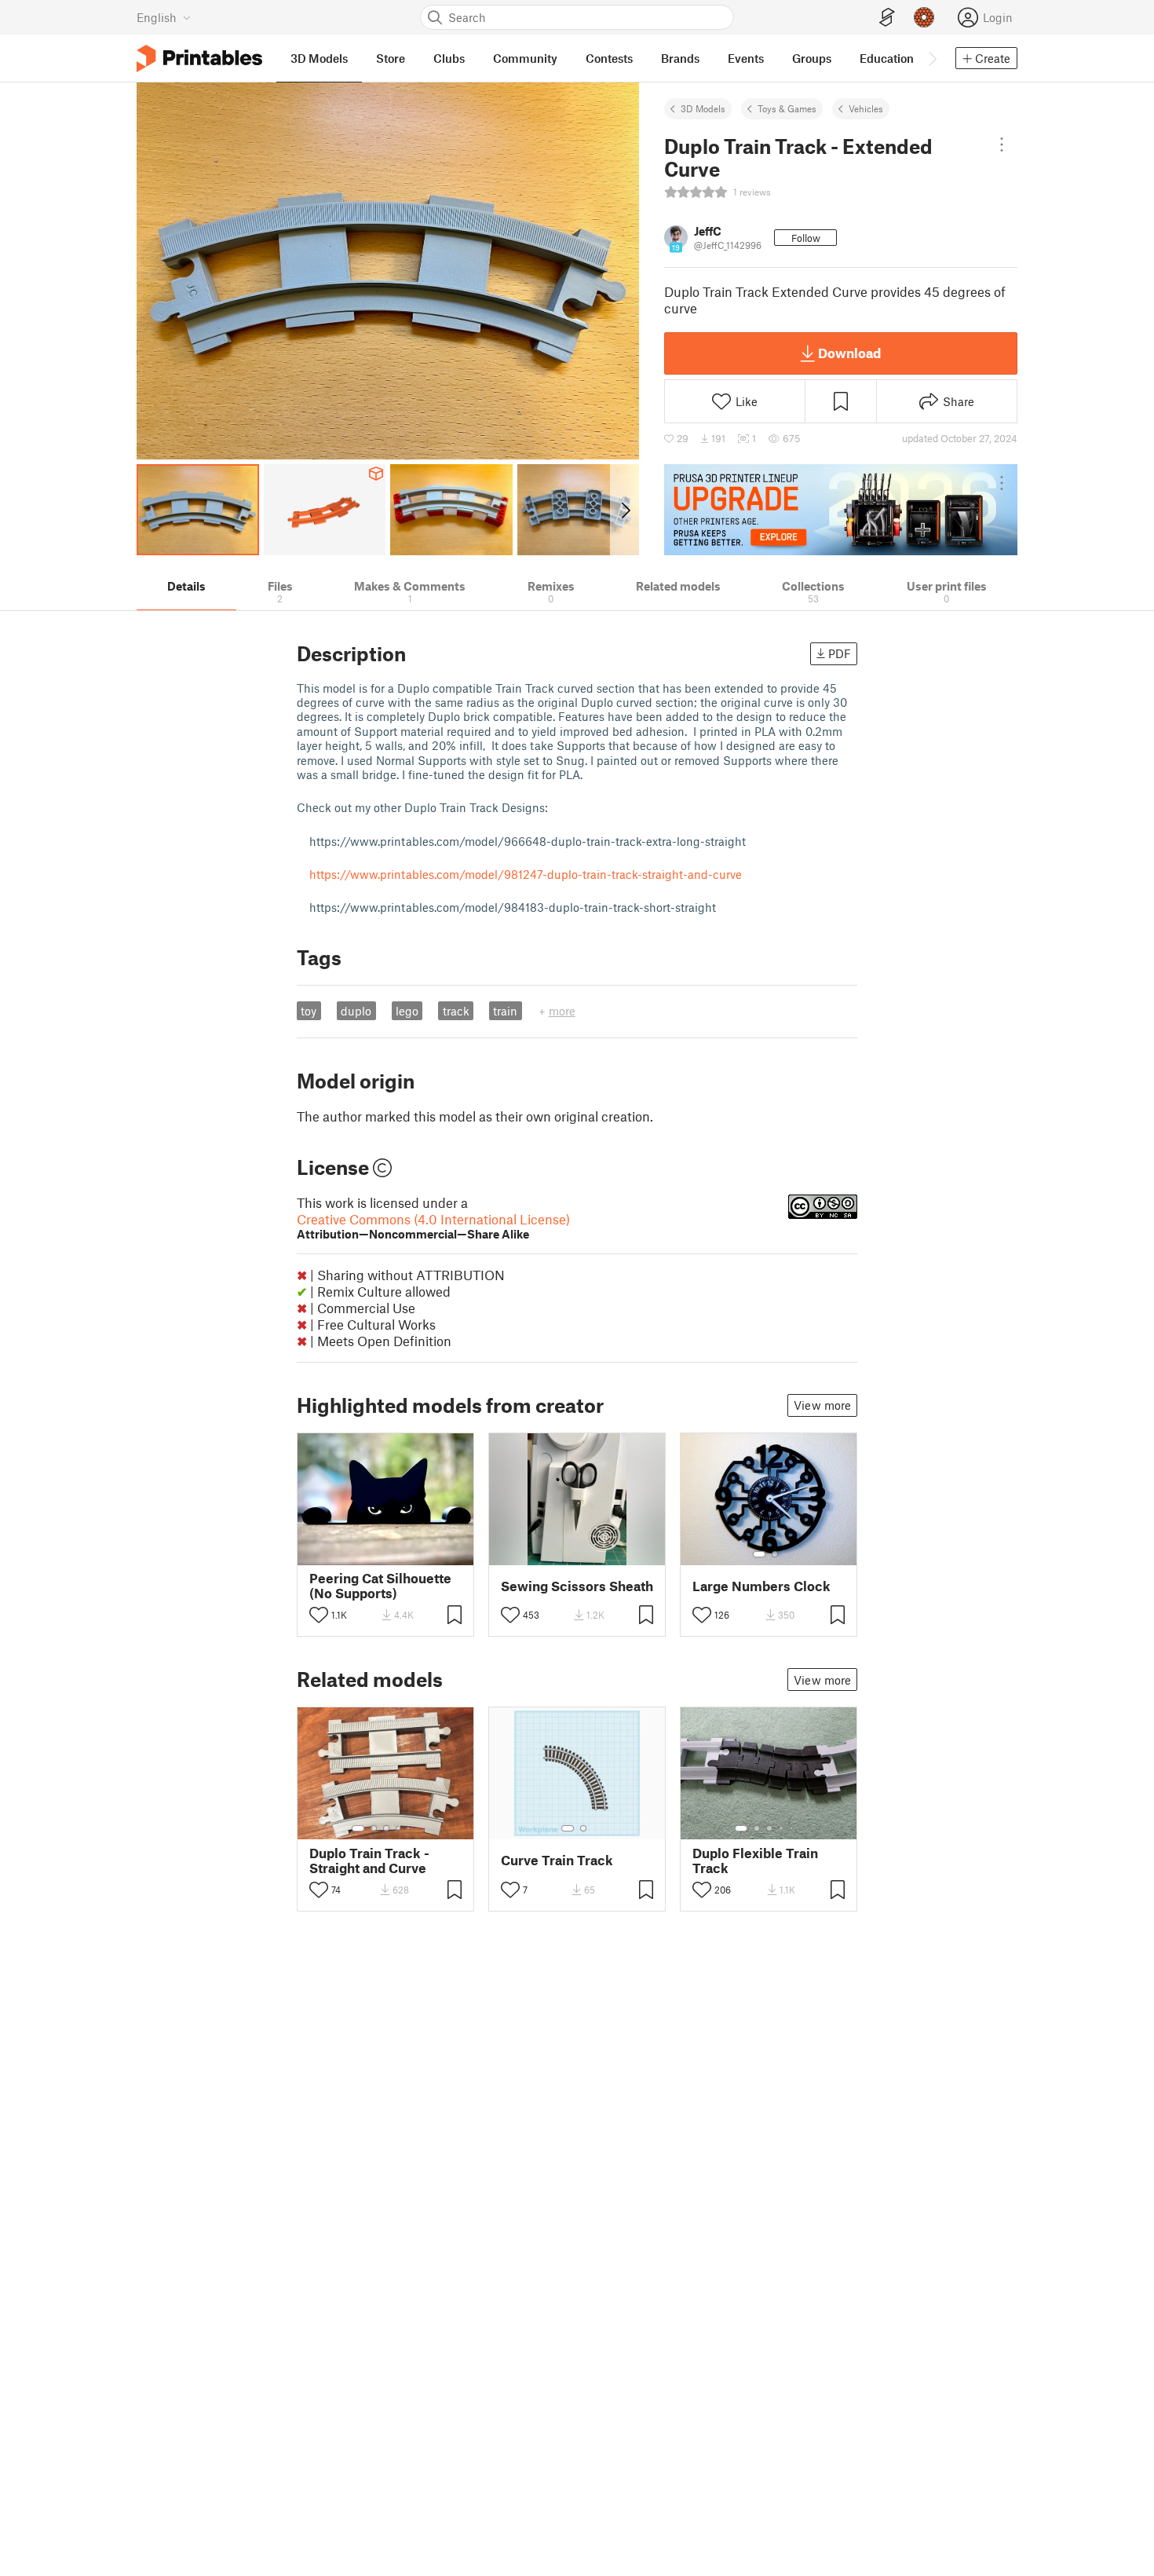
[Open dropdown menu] (1002, 145)
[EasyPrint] (887, 18)
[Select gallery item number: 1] (759, 1554)
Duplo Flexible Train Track (755, 1861)
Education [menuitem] (887, 58)
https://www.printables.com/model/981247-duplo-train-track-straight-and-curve (526, 874)
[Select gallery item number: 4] (399, 1828)
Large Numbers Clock (761, 1586)
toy (309, 1011)
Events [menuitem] (746, 58)
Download (849, 353)
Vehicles (866, 108)
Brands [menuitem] (680, 58)
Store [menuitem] (391, 58)
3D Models (703, 108)
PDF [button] (840, 653)
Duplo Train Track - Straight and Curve (369, 1861)
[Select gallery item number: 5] (410, 1828)
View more (822, 1405)
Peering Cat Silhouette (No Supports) (380, 1586)
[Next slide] (624, 510)
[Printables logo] (199, 59)
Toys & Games (787, 108)
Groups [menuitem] (812, 58)
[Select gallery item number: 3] (386, 1828)
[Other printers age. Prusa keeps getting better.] (841, 510)
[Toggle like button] (319, 1615)
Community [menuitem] (525, 58)
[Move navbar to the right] (932, 58)
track (456, 1011)
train (505, 1011)
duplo (356, 1011)
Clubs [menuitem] (449, 58)
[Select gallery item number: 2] (775, 1554)
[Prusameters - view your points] (924, 17)
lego (407, 1011)
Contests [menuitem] (609, 58)
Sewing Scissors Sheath (577, 1586)
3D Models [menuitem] (319, 58)
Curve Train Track (557, 1860)
